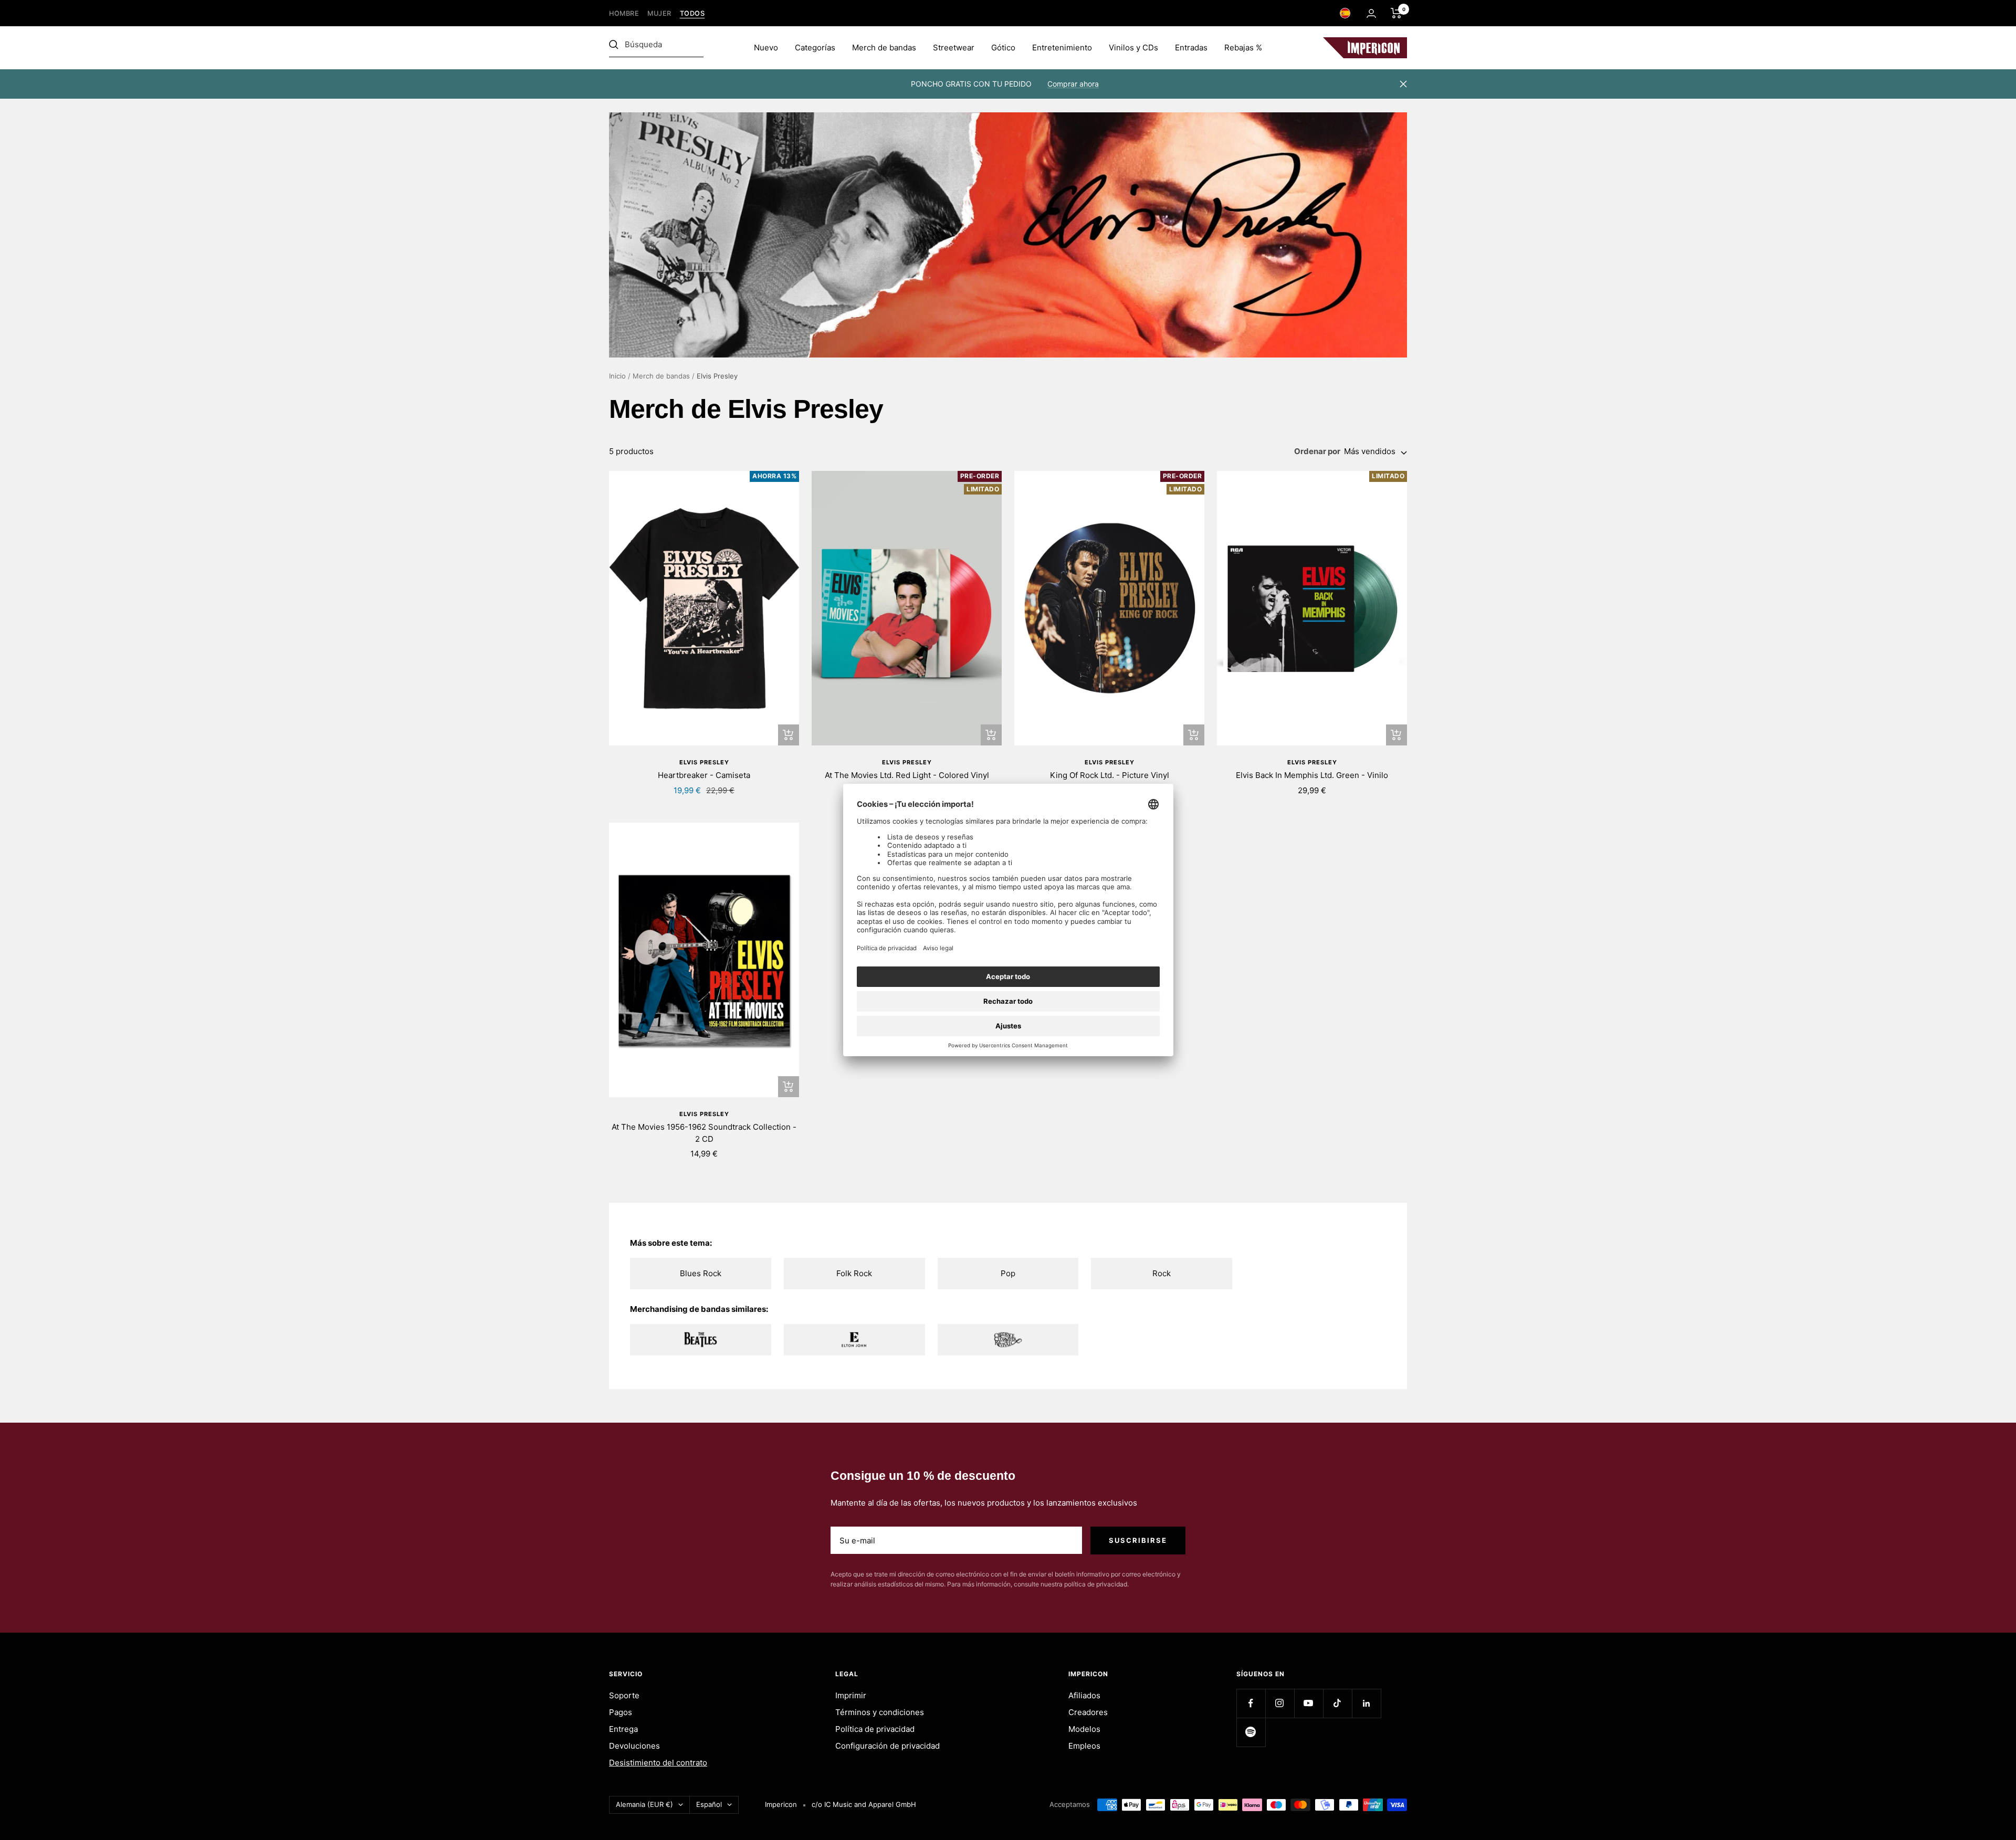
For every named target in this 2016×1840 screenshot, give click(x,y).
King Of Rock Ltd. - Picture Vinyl (1110, 775)
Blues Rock (701, 1273)
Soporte (624, 1695)
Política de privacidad (875, 1729)
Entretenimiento (1062, 48)
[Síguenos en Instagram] (1280, 1703)
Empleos (1084, 1746)
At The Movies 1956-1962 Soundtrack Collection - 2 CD (704, 1133)
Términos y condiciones (880, 1712)
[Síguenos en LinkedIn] (1366, 1703)
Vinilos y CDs (1133, 48)
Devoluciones (634, 1746)
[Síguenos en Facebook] (1251, 1703)
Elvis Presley (704, 762)
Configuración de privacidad (888, 1746)
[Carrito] (1396, 13)
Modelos (1084, 1729)
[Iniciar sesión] (1371, 13)
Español (709, 1804)
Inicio (617, 376)
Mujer (659, 13)
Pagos (621, 1712)
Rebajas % (1243, 48)
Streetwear (954, 48)
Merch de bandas (884, 48)
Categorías (815, 48)
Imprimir (851, 1695)
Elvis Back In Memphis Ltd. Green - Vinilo (1312, 775)
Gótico (1003, 48)
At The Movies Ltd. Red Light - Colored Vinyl (907, 775)
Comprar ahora (1073, 84)
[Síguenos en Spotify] (1251, 1732)
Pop (1008, 1273)
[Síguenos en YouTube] (1309, 1703)
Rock (1162, 1273)
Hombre (624, 13)
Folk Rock (854, 1273)
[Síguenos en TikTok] (1337, 1703)
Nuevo (766, 48)
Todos (692, 13)
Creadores (1088, 1712)
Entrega (623, 1729)
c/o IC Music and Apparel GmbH (864, 1804)
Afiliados (1084, 1695)
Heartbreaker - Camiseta (704, 775)
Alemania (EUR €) (644, 1804)
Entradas (1191, 48)
